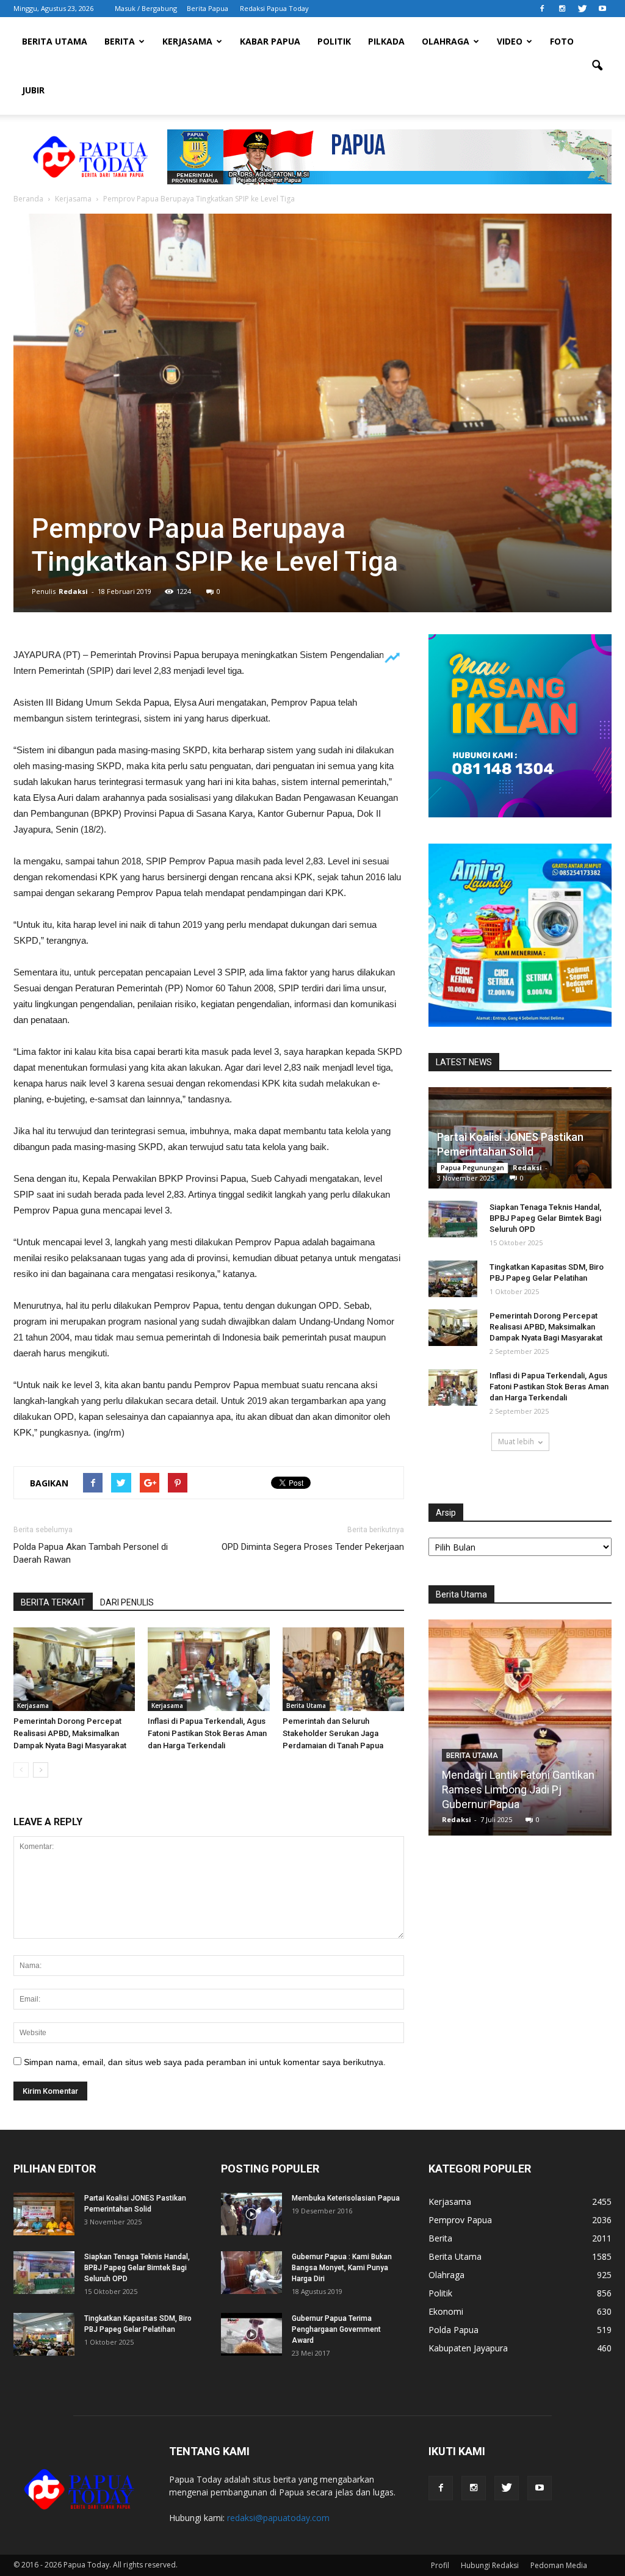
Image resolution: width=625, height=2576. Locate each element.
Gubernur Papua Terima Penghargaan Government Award (336, 2329)
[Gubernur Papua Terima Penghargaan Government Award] (251, 2334)
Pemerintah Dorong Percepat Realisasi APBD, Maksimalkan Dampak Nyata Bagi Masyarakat (70, 1733)
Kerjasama (187, 41)
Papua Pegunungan (472, 1168)
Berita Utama (55, 41)
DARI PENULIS (127, 1602)
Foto (562, 41)
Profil (440, 2565)
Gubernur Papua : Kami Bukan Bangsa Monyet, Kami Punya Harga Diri (342, 2268)
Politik (334, 41)
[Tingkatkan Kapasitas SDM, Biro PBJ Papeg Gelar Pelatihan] (453, 1279)
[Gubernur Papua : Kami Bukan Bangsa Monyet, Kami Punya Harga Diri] (251, 2273)
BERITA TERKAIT (53, 1602)
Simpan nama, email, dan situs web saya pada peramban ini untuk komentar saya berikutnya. (205, 2062)
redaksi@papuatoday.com (278, 2518)
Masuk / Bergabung (146, 8)
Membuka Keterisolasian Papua (346, 2198)
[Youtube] (602, 9)
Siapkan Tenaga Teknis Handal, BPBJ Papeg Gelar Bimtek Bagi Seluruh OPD (545, 1218)
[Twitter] (582, 9)
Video (510, 41)
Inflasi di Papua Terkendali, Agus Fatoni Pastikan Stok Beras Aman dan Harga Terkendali (207, 1733)
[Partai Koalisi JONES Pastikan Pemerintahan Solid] (44, 2214)
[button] (597, 66)
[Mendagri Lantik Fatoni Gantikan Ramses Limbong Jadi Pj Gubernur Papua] (486, 1732)
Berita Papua (208, 8)
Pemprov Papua (460, 2220)
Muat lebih (516, 1442)
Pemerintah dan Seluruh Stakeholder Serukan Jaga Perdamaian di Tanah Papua (333, 1733)
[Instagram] (562, 9)
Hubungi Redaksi (490, 2565)
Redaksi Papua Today (274, 8)
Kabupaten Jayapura (468, 2348)
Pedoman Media (559, 2565)
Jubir (33, 90)
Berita (120, 41)
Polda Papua (453, 2330)
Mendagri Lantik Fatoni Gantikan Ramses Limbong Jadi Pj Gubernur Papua (485, 1789)
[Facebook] (542, 9)
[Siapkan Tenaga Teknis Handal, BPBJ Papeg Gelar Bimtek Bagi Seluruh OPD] (453, 1219)
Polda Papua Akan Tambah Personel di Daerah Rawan (91, 1553)
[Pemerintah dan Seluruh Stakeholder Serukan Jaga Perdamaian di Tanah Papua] (343, 1669)
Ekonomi (446, 2311)
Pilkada (386, 41)
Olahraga (446, 41)
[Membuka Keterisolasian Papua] (251, 2214)
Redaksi (73, 591)
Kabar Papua (270, 41)
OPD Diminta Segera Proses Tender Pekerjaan (313, 1547)
